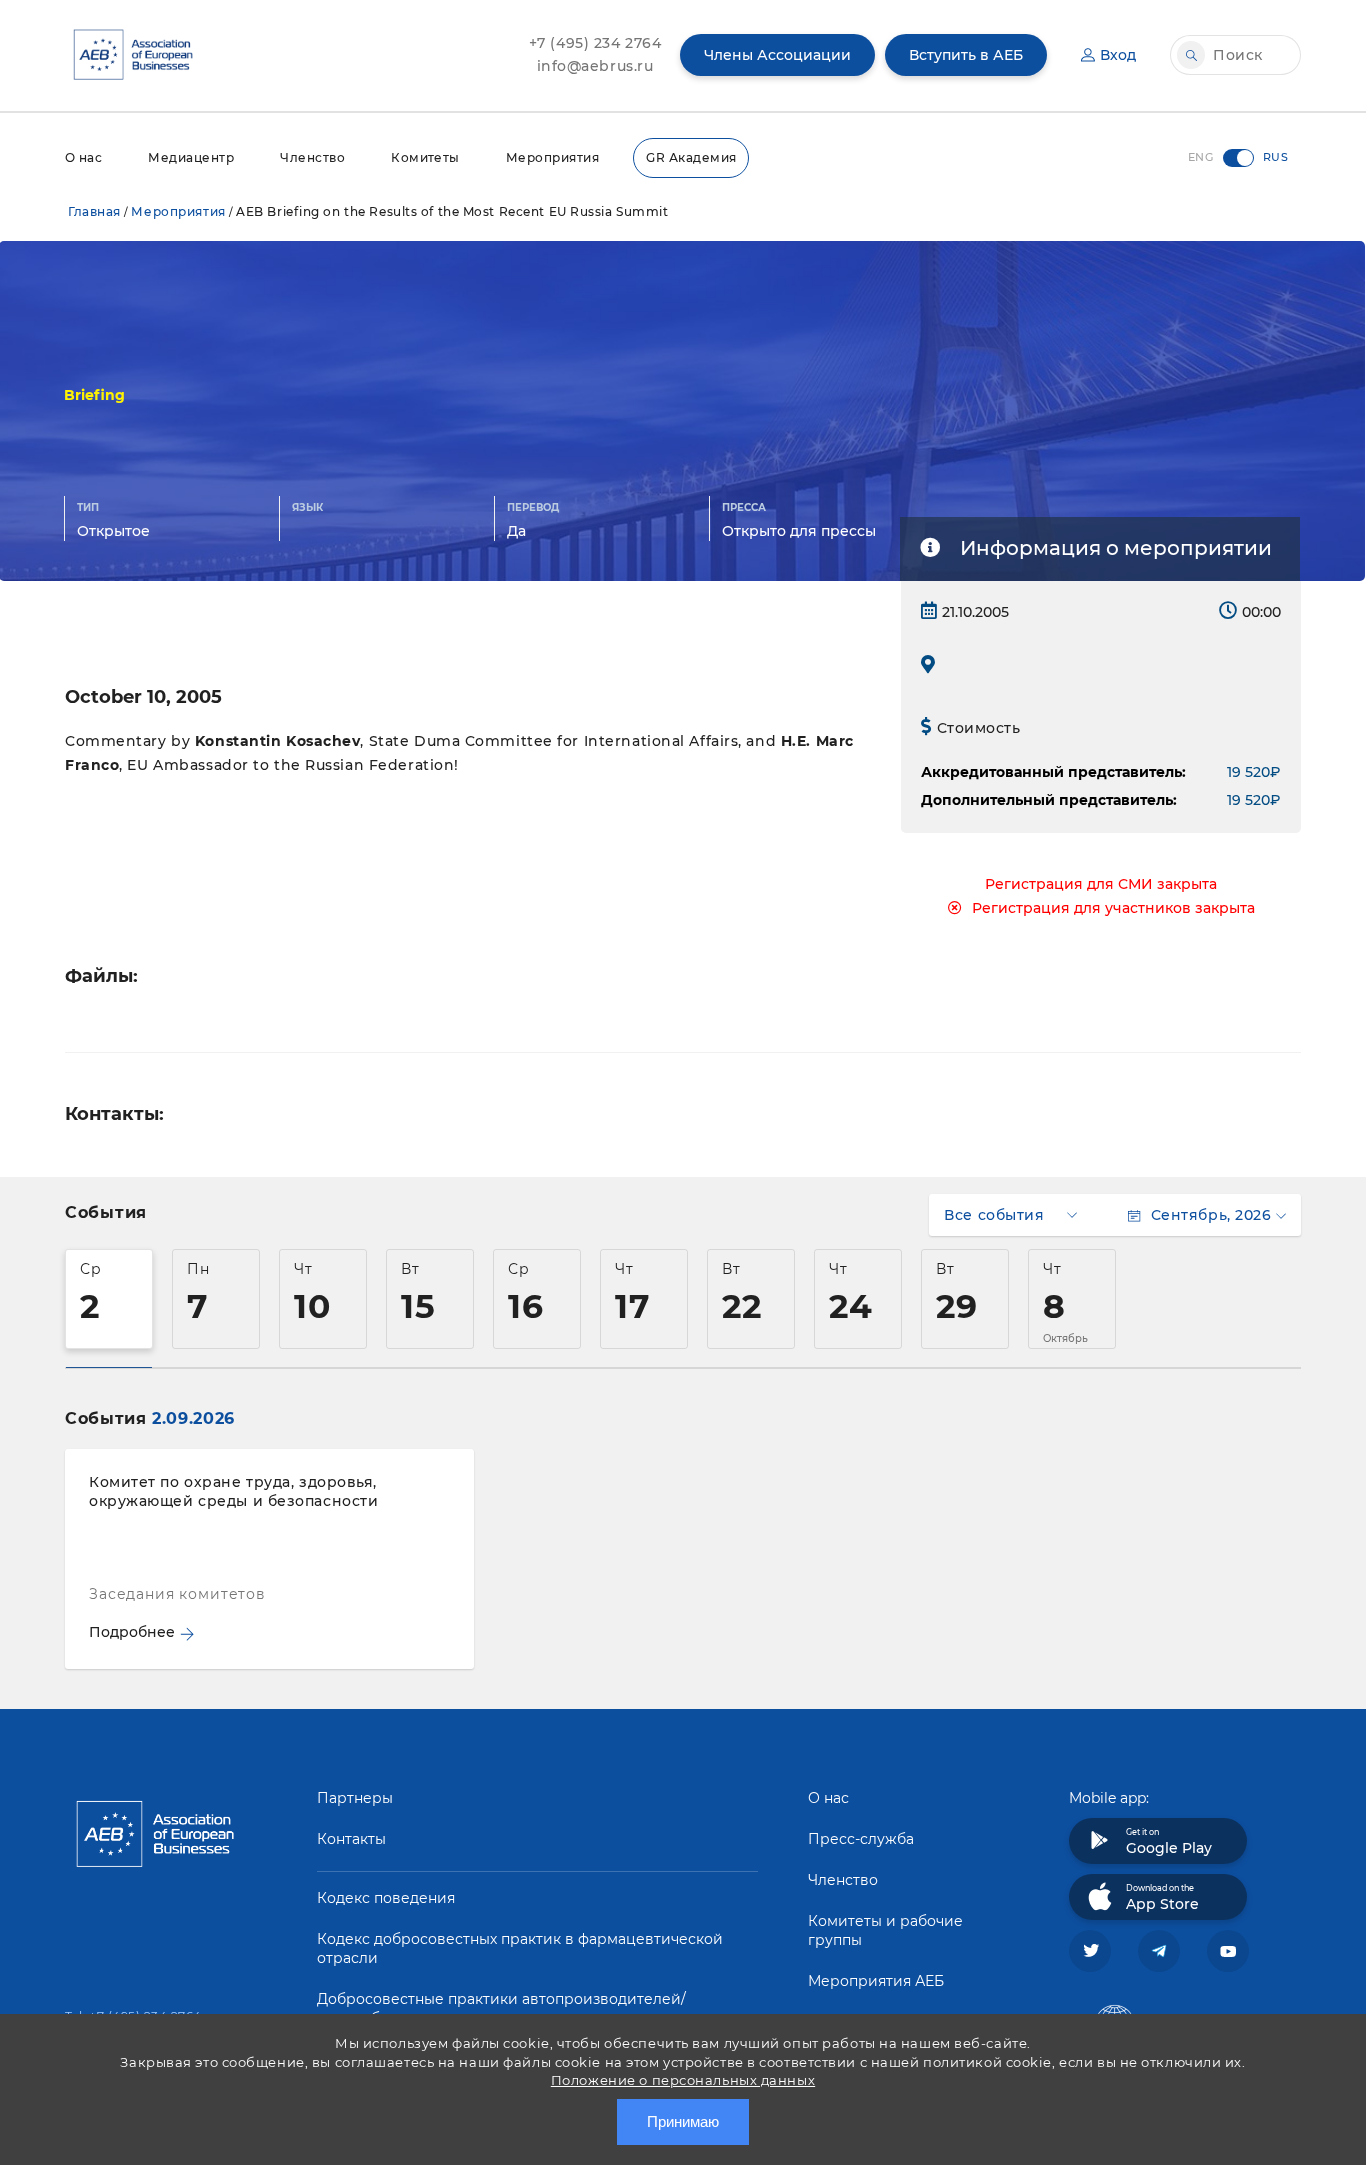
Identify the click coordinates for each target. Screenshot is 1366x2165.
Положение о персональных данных (683, 2080)
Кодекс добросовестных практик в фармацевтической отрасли (520, 1948)
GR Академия (691, 157)
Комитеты (425, 157)
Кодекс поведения (386, 1898)
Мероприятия (552, 157)
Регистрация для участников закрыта (1113, 908)
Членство (312, 157)
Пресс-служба (861, 1839)
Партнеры (355, 1798)
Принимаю (683, 2121)
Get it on (1169, 1842)
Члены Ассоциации (777, 55)
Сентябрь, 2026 (1211, 1215)
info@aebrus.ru (595, 66)
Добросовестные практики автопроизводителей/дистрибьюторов (501, 2008)
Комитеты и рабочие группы (885, 1930)
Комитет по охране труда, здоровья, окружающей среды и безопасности (233, 1491)
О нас (83, 157)
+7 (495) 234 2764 (595, 43)
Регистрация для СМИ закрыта (1101, 884)
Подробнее (132, 1632)
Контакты (351, 1839)
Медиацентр (191, 157)
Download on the (1162, 1898)
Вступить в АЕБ (966, 55)
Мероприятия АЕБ (876, 1981)
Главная (94, 211)
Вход (1118, 55)
